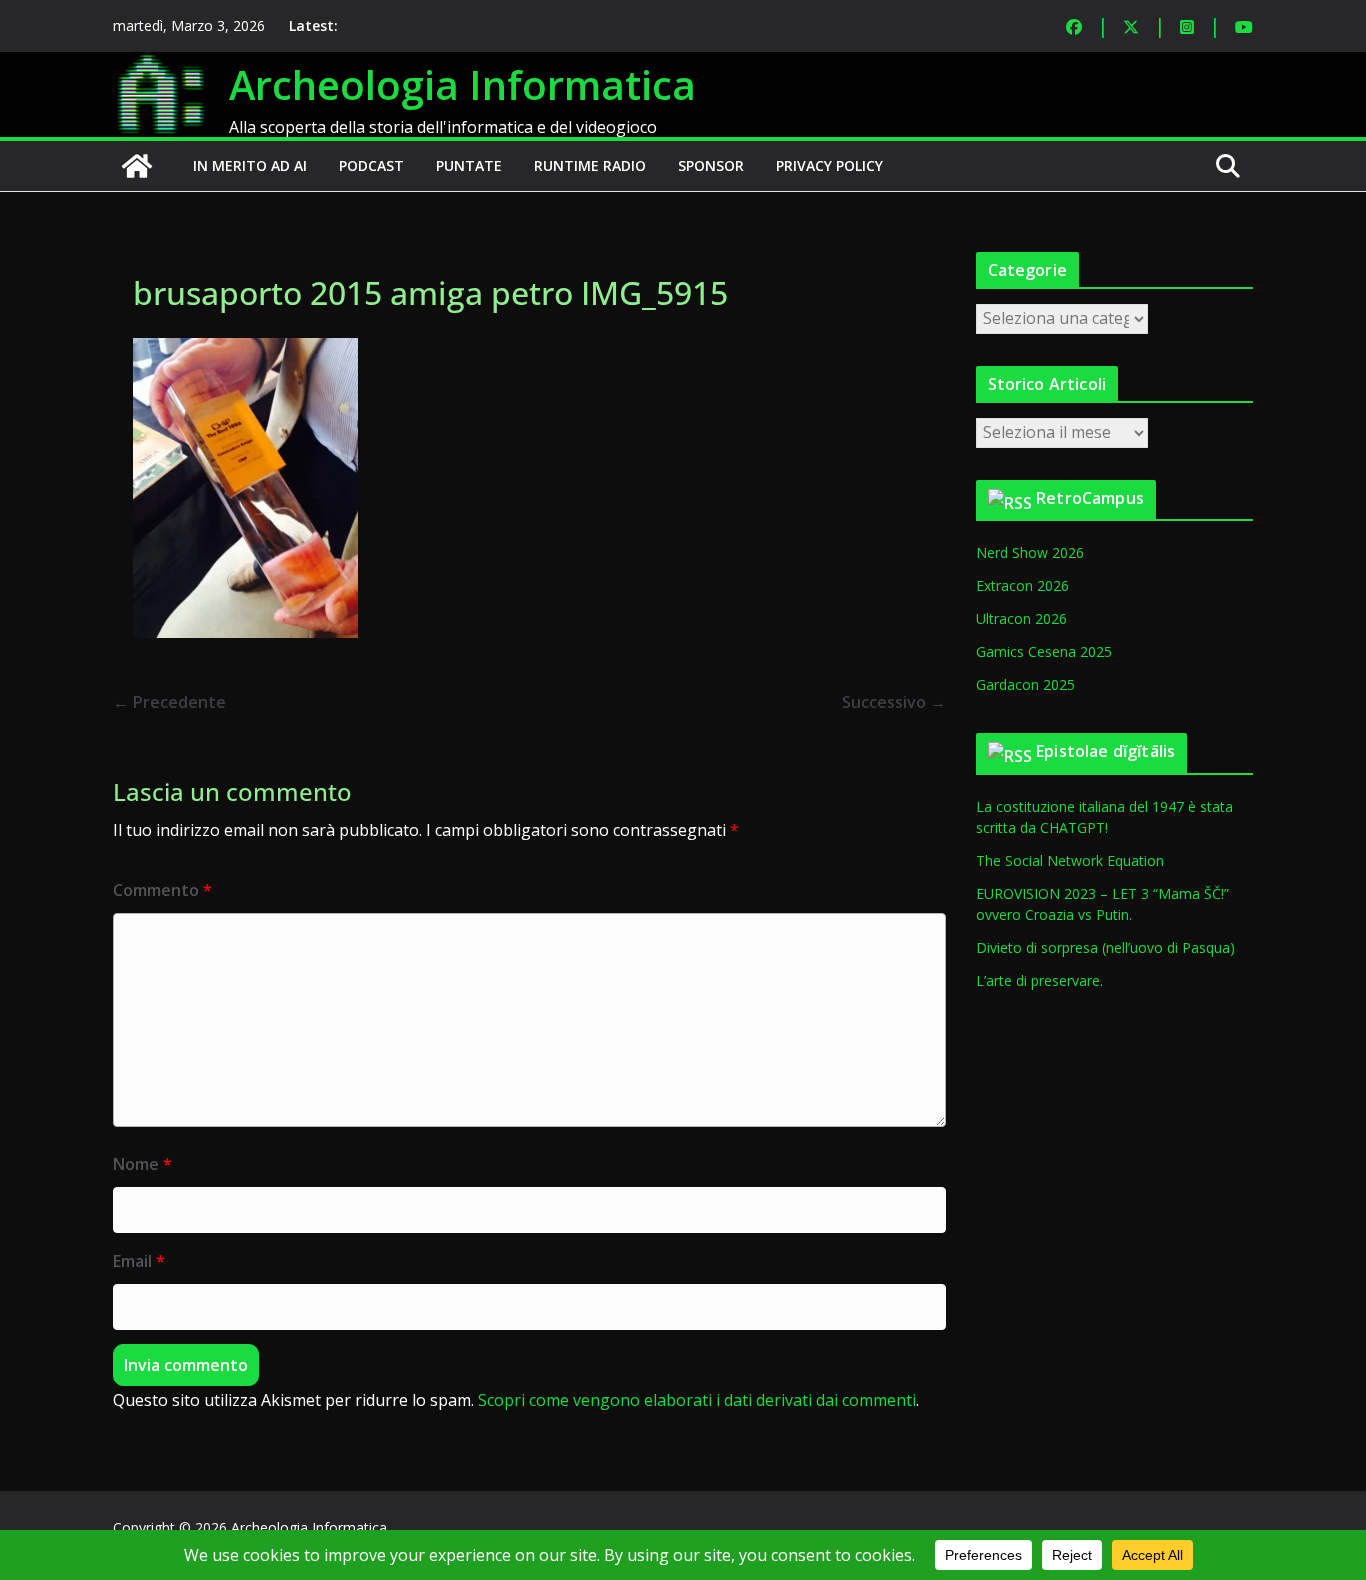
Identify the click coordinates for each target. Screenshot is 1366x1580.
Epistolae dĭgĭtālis (1105, 751)
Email (139, 1261)
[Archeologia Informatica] (137, 166)
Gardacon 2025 (1025, 684)
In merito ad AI (250, 165)
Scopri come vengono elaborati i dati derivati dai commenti (697, 1400)
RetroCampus (1090, 498)
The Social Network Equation (1070, 860)
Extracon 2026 (1022, 585)
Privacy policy (829, 165)
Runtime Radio (590, 165)
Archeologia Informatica (462, 84)
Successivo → (894, 702)
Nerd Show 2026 (1030, 552)
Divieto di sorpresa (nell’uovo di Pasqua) (1105, 947)
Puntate (469, 165)
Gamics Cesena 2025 (1044, 651)
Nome (142, 1164)
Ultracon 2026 (1021, 618)
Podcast (371, 165)
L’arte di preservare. (1039, 980)
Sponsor (711, 165)
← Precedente (169, 702)
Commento (162, 890)
